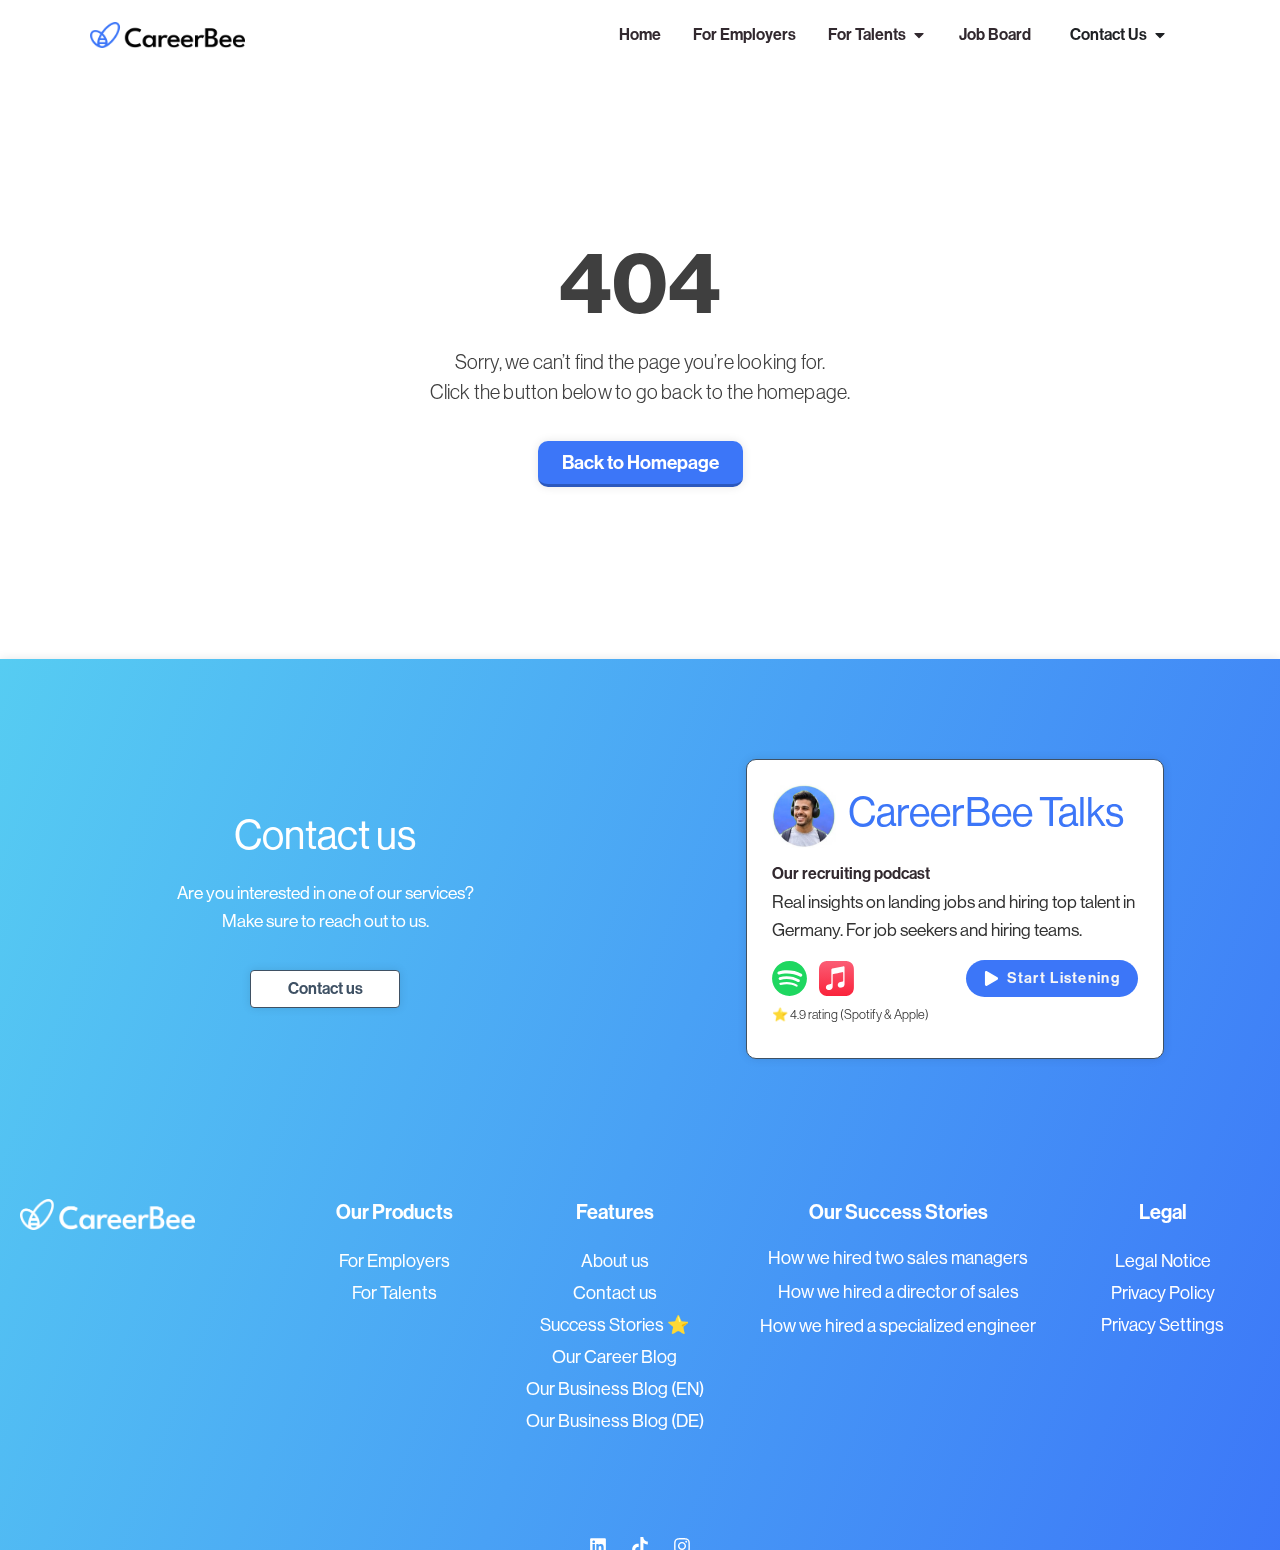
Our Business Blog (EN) (615, 1389)
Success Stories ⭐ (614, 1325)
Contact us (615, 1293)
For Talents (394, 1293)
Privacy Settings (1162, 1325)
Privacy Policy (1163, 1293)
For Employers (394, 1261)
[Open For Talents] (919, 35)
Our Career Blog (614, 1357)
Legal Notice (1163, 1261)
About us (615, 1261)
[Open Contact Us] (1160, 35)
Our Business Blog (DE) (615, 1421)
